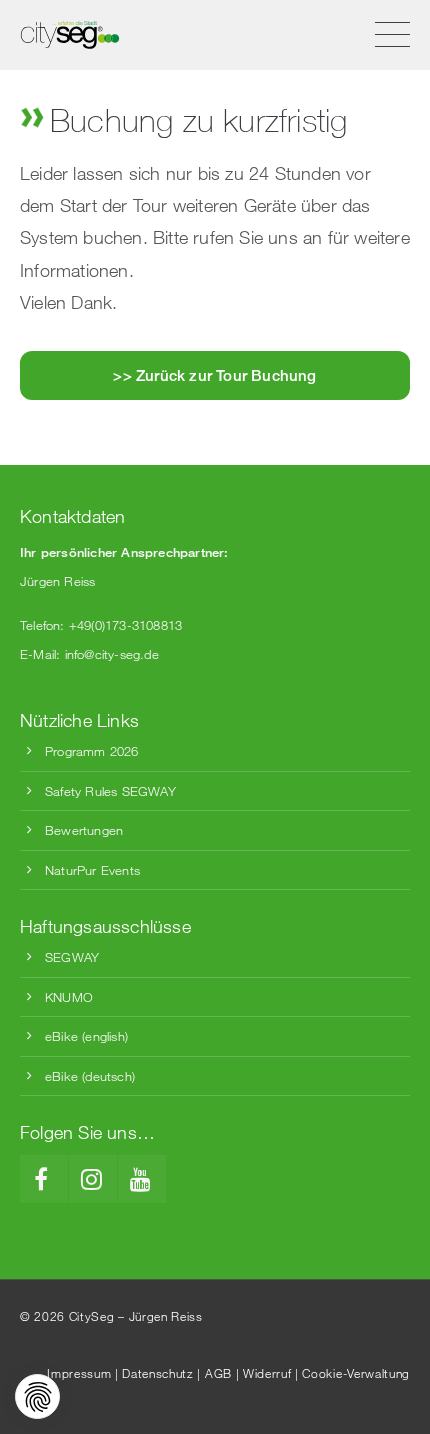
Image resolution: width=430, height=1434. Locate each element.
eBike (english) (86, 1036)
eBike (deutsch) (90, 1076)
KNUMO (69, 997)
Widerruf (267, 1373)
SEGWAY (72, 957)
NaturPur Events (92, 870)
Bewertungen (84, 830)
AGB (218, 1373)
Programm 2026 (92, 751)
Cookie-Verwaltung (356, 1373)
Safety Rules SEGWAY (110, 791)
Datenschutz (157, 1373)
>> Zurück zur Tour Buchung (214, 375)
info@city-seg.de (112, 654)
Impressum (79, 1373)
